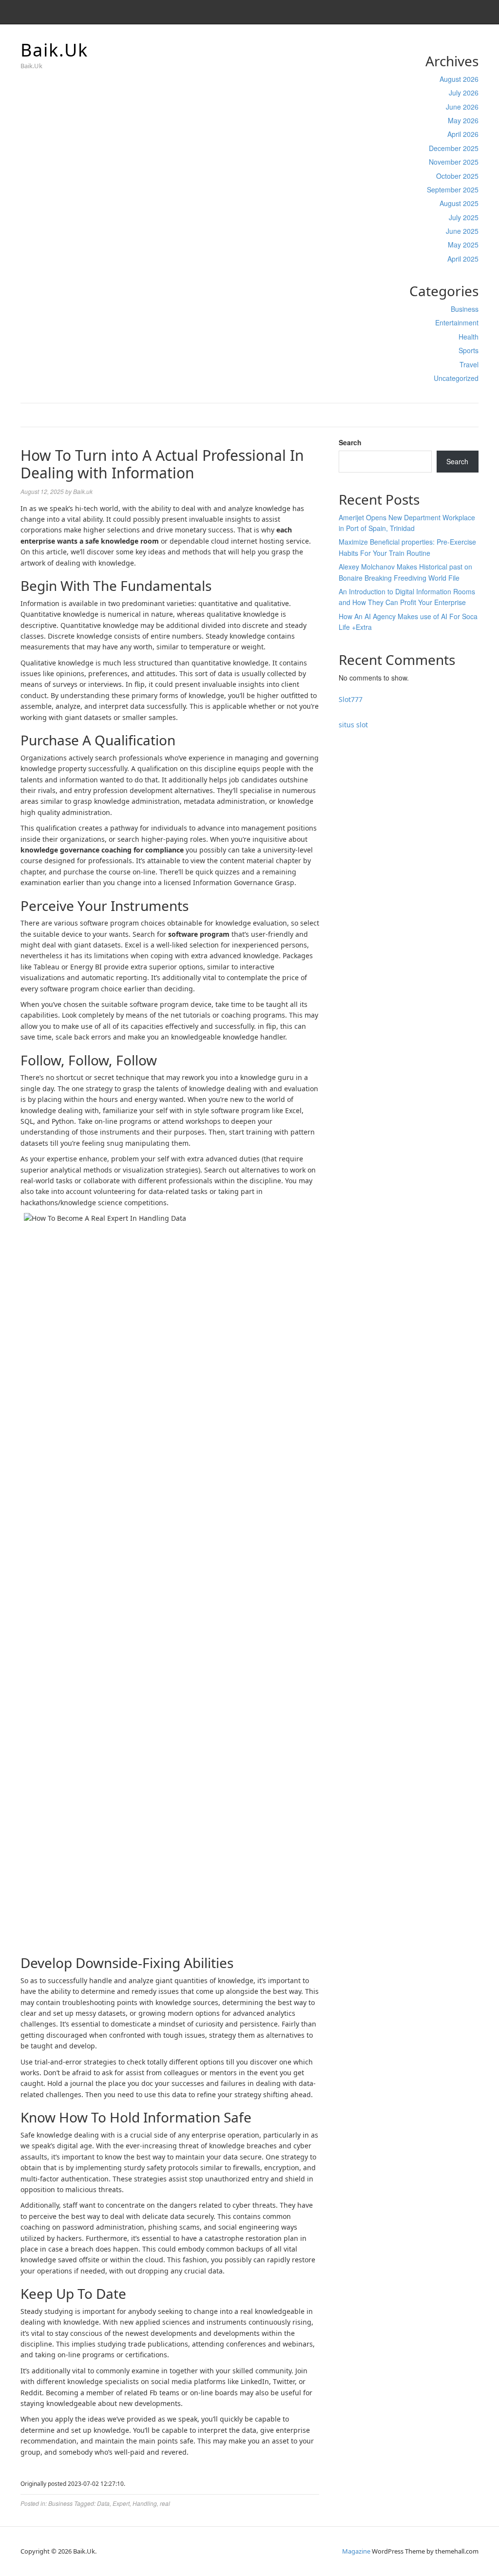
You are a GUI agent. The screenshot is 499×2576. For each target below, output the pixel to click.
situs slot (353, 725)
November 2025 (454, 162)
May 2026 (463, 120)
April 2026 (463, 134)
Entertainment (457, 322)
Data (103, 2503)
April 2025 (463, 259)
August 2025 (459, 203)
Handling (145, 2503)
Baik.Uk (54, 50)
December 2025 (454, 148)
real (165, 2503)
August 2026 (459, 79)
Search (350, 442)
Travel (469, 364)
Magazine (356, 2551)
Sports (469, 350)
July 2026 (464, 93)
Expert (121, 2503)
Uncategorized (456, 378)
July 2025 (464, 217)
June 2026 (462, 107)
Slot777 (351, 699)
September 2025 (453, 189)
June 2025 (462, 231)
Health (469, 337)
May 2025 (463, 245)
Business (465, 309)
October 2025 (457, 176)
